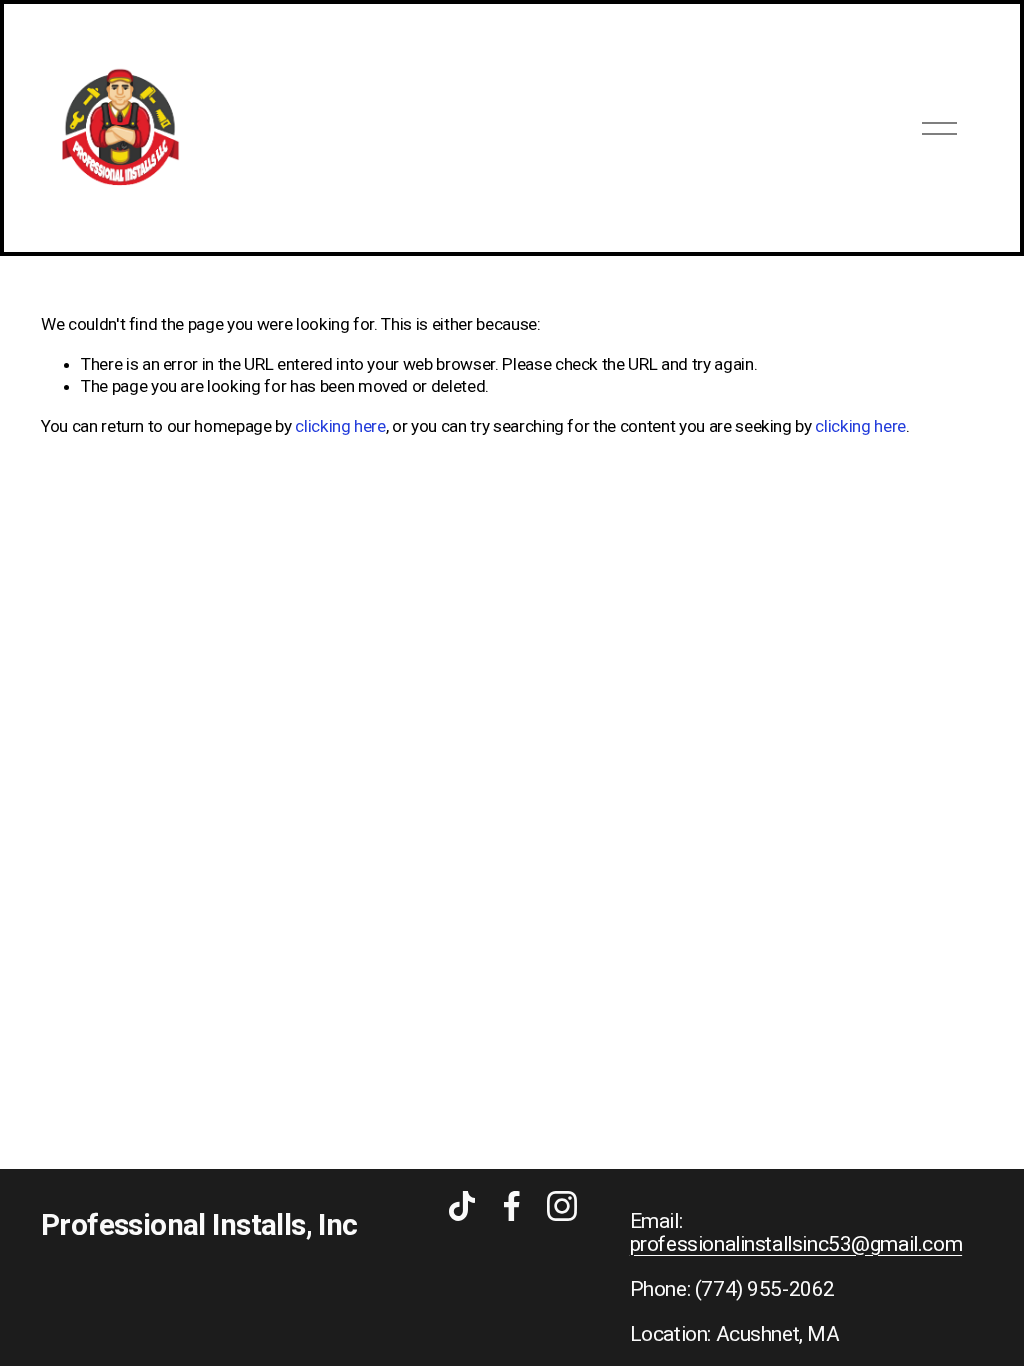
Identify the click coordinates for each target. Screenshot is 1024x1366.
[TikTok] (462, 1206)
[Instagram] (562, 1206)
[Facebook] (512, 1206)
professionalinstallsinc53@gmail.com (796, 1244)
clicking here (340, 426)
